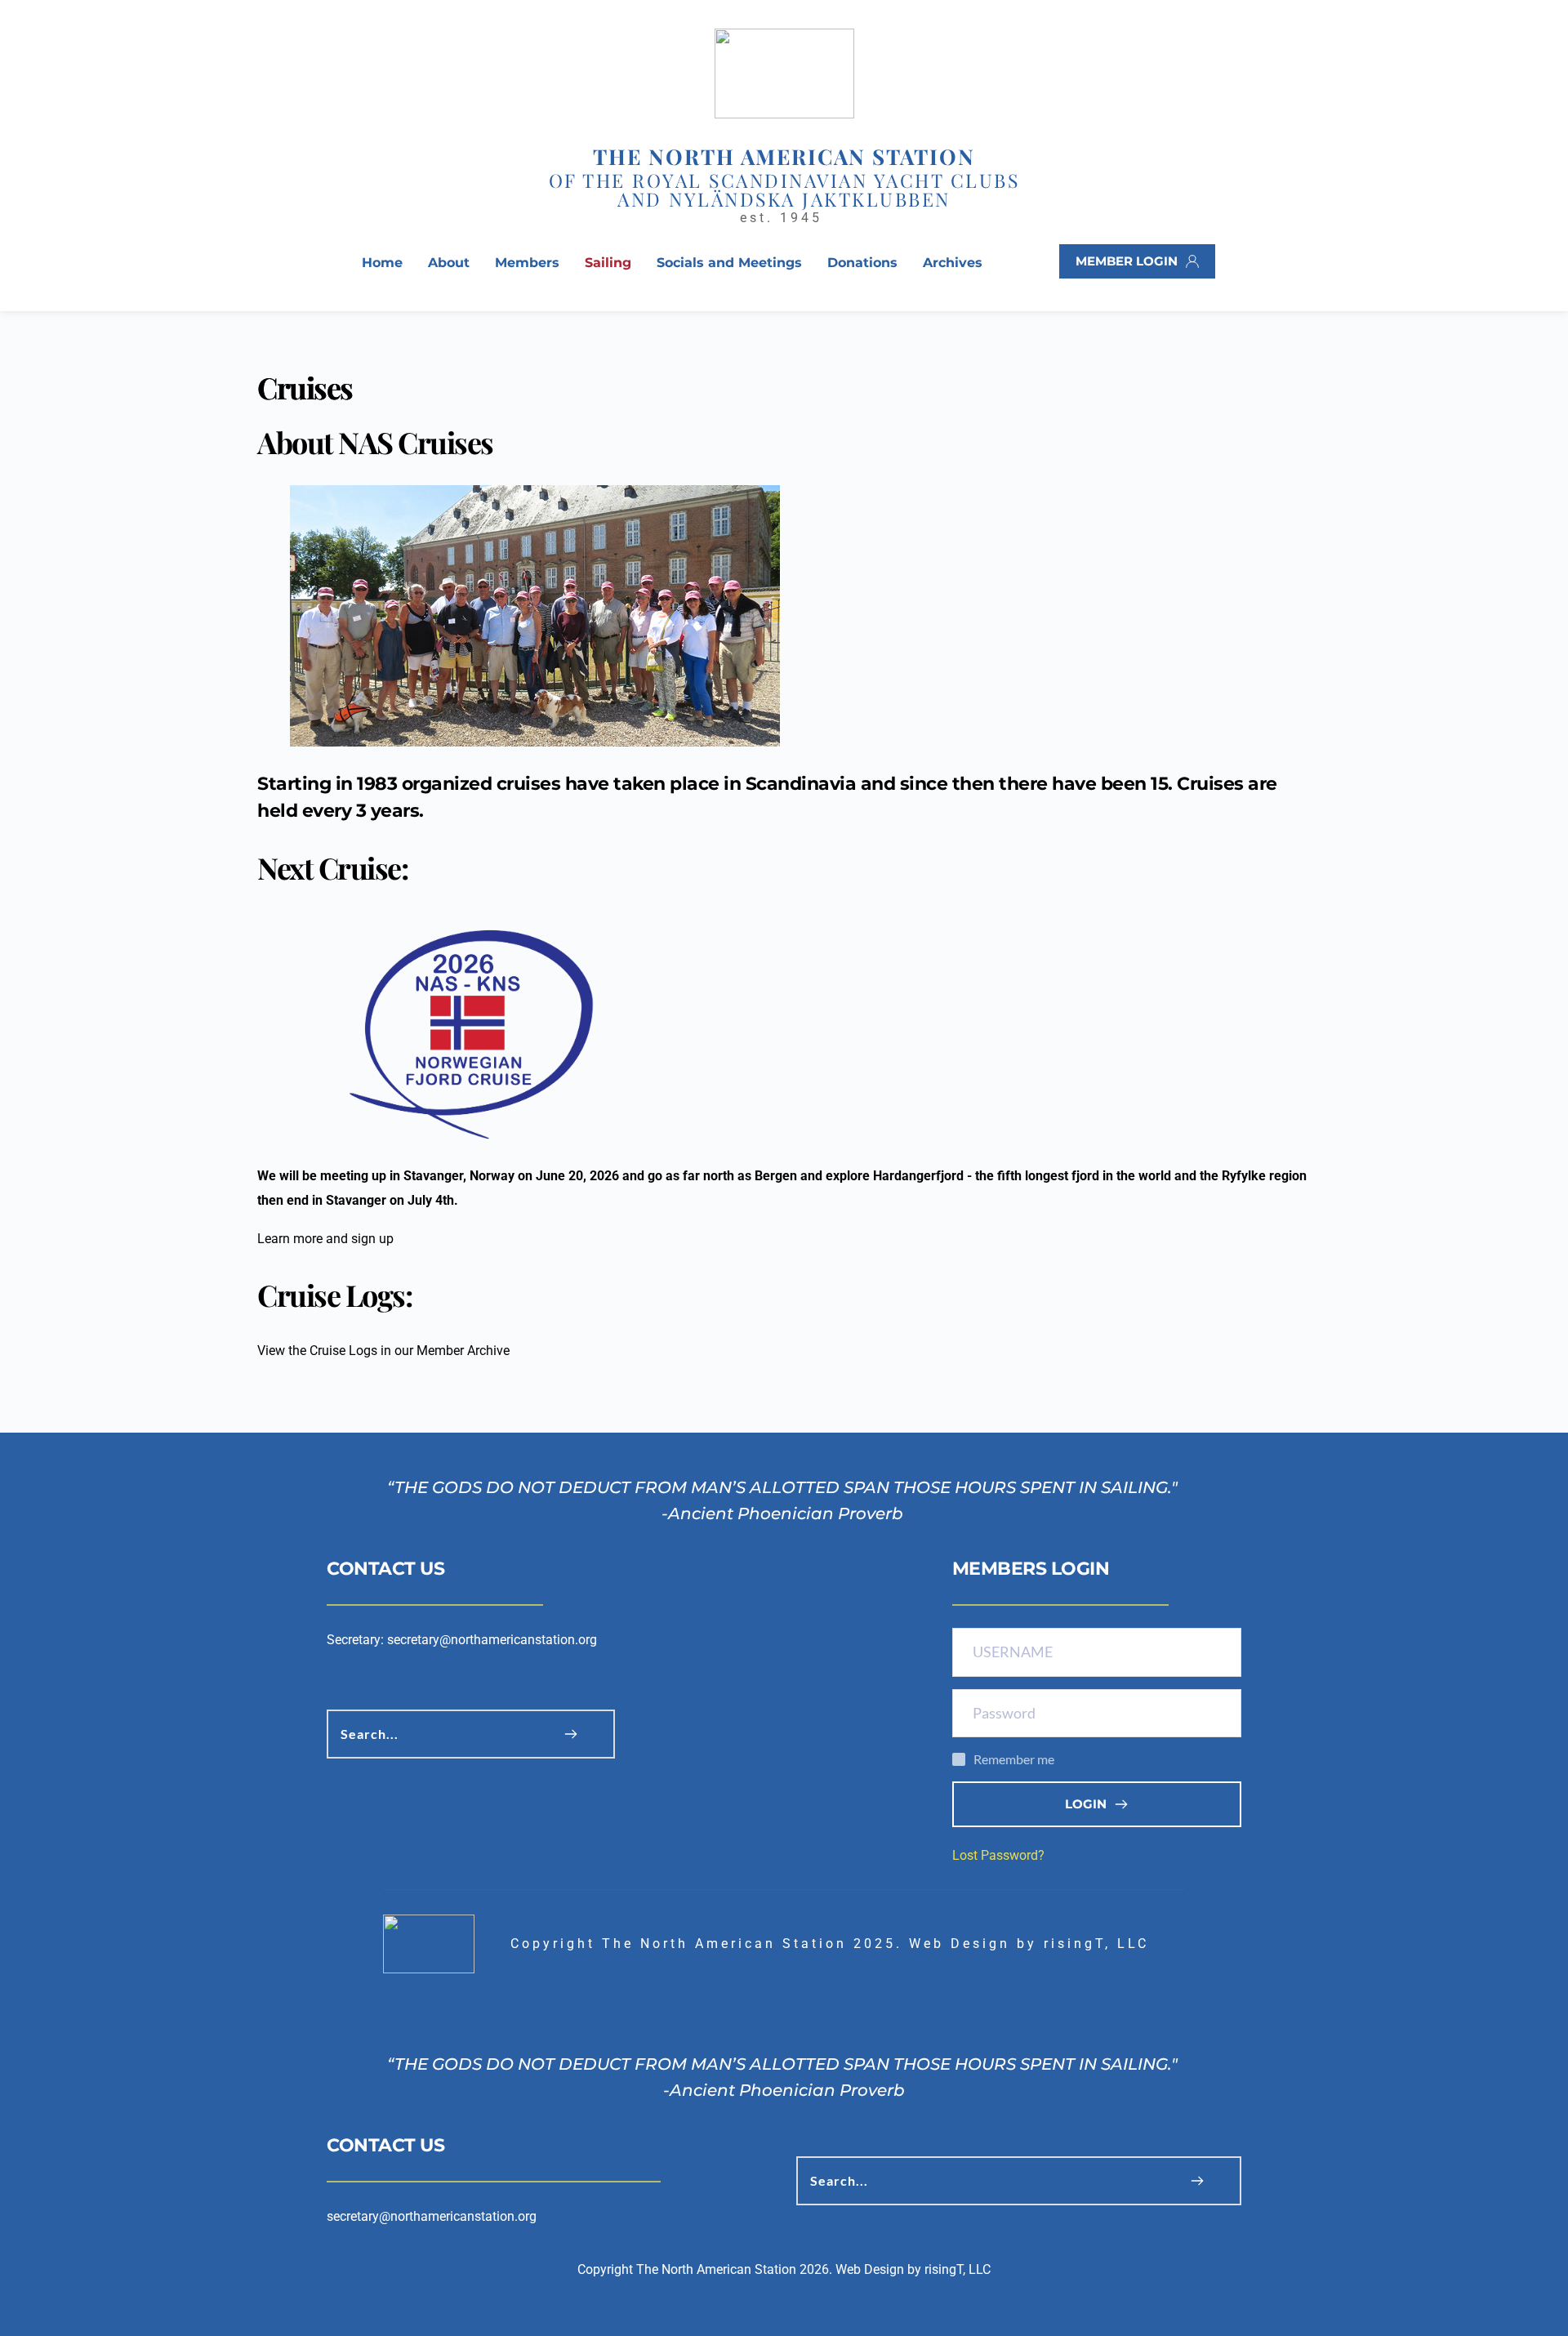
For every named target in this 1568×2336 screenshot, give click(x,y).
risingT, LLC (1096, 1944)
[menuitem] (382, 263)
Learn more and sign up (325, 1239)
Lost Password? (998, 1855)
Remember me (1014, 1759)
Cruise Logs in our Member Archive (410, 1351)
